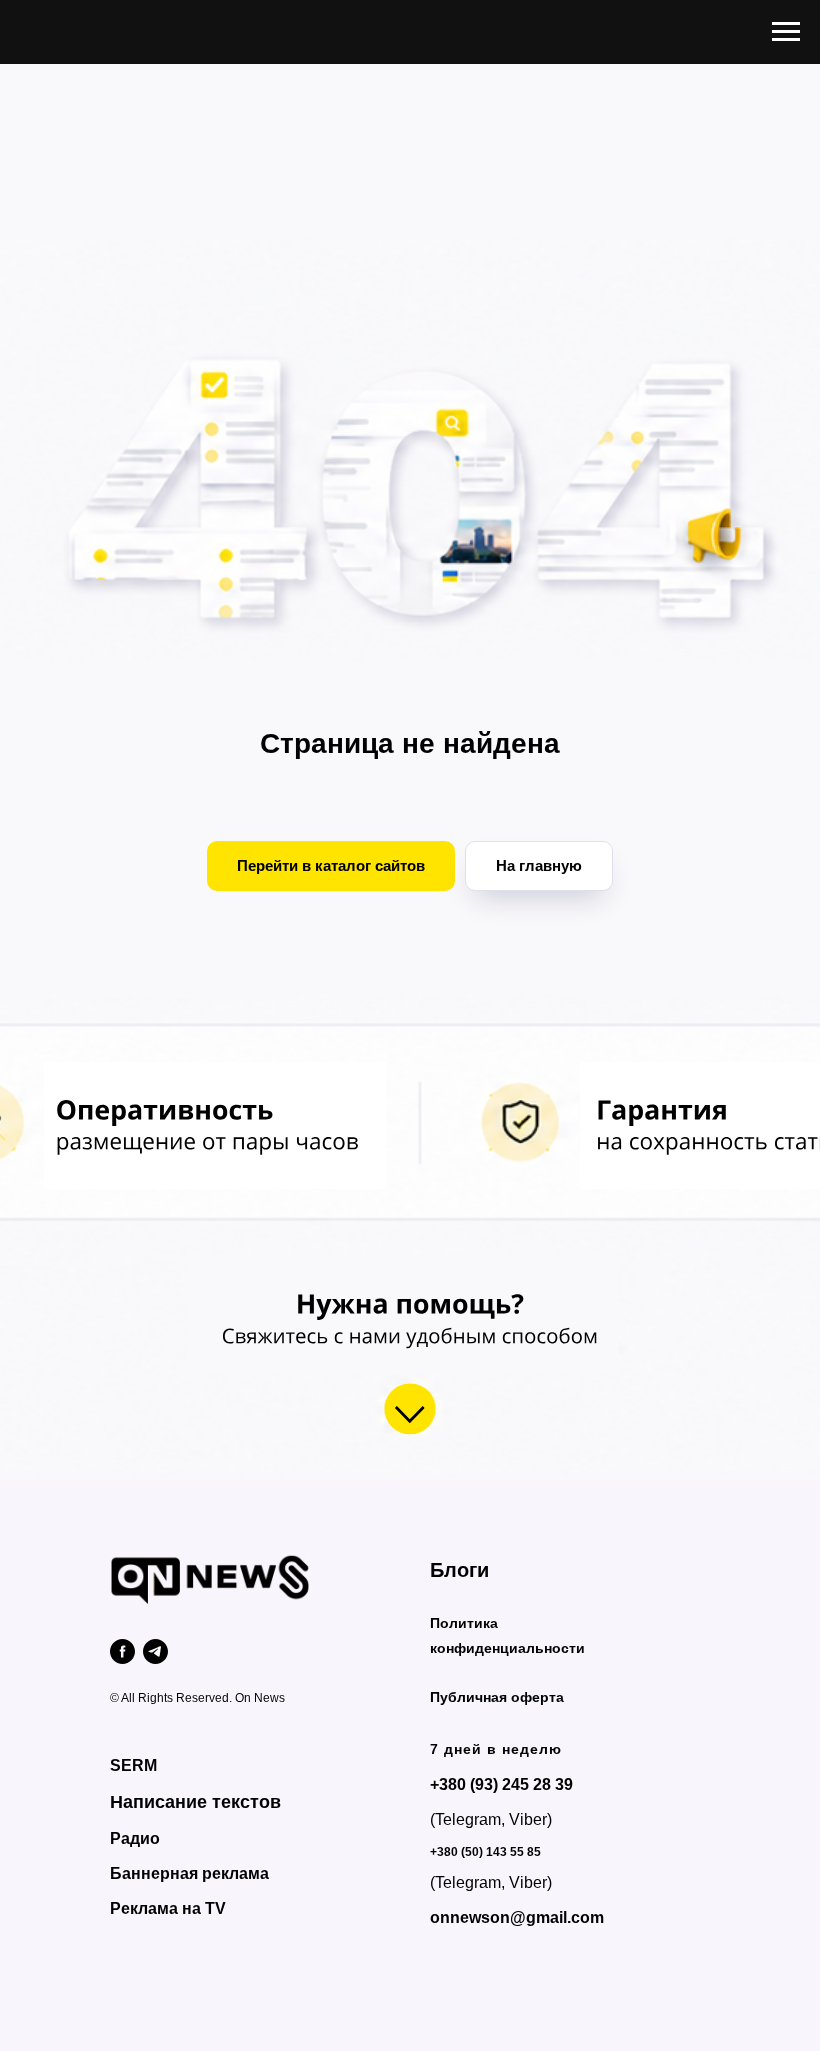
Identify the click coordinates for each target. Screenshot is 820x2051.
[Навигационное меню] (786, 32)
